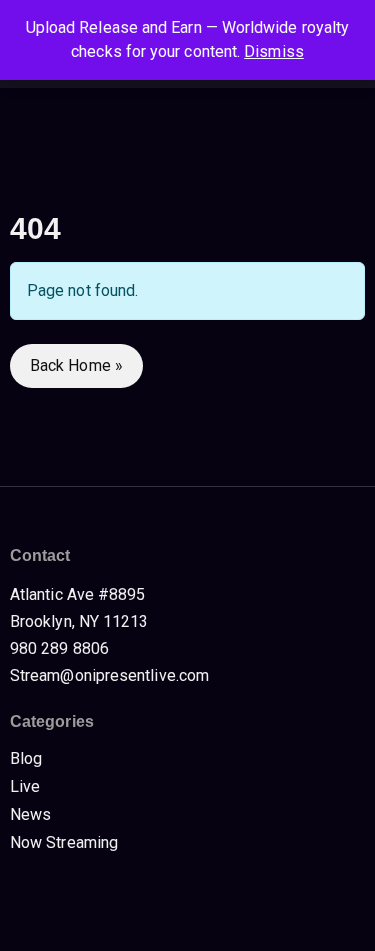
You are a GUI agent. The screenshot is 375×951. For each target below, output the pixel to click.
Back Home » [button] (76, 365)
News (30, 814)
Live (25, 786)
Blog (26, 758)
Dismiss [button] (274, 51)
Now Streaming (64, 842)
